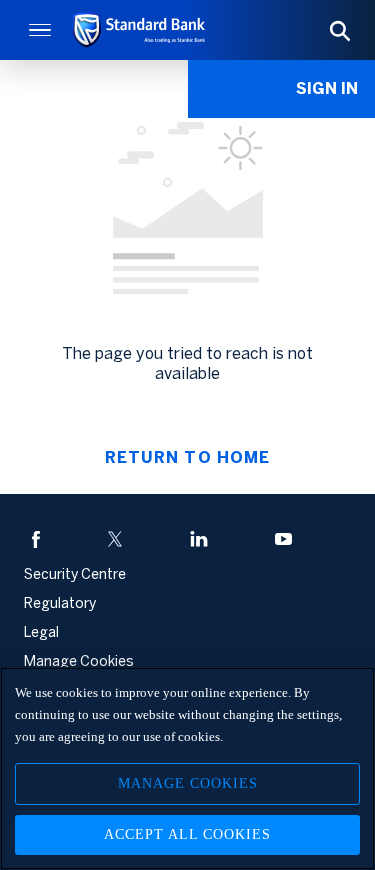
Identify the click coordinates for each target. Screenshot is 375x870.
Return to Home (187, 457)
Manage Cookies (188, 783)
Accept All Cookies (187, 834)
